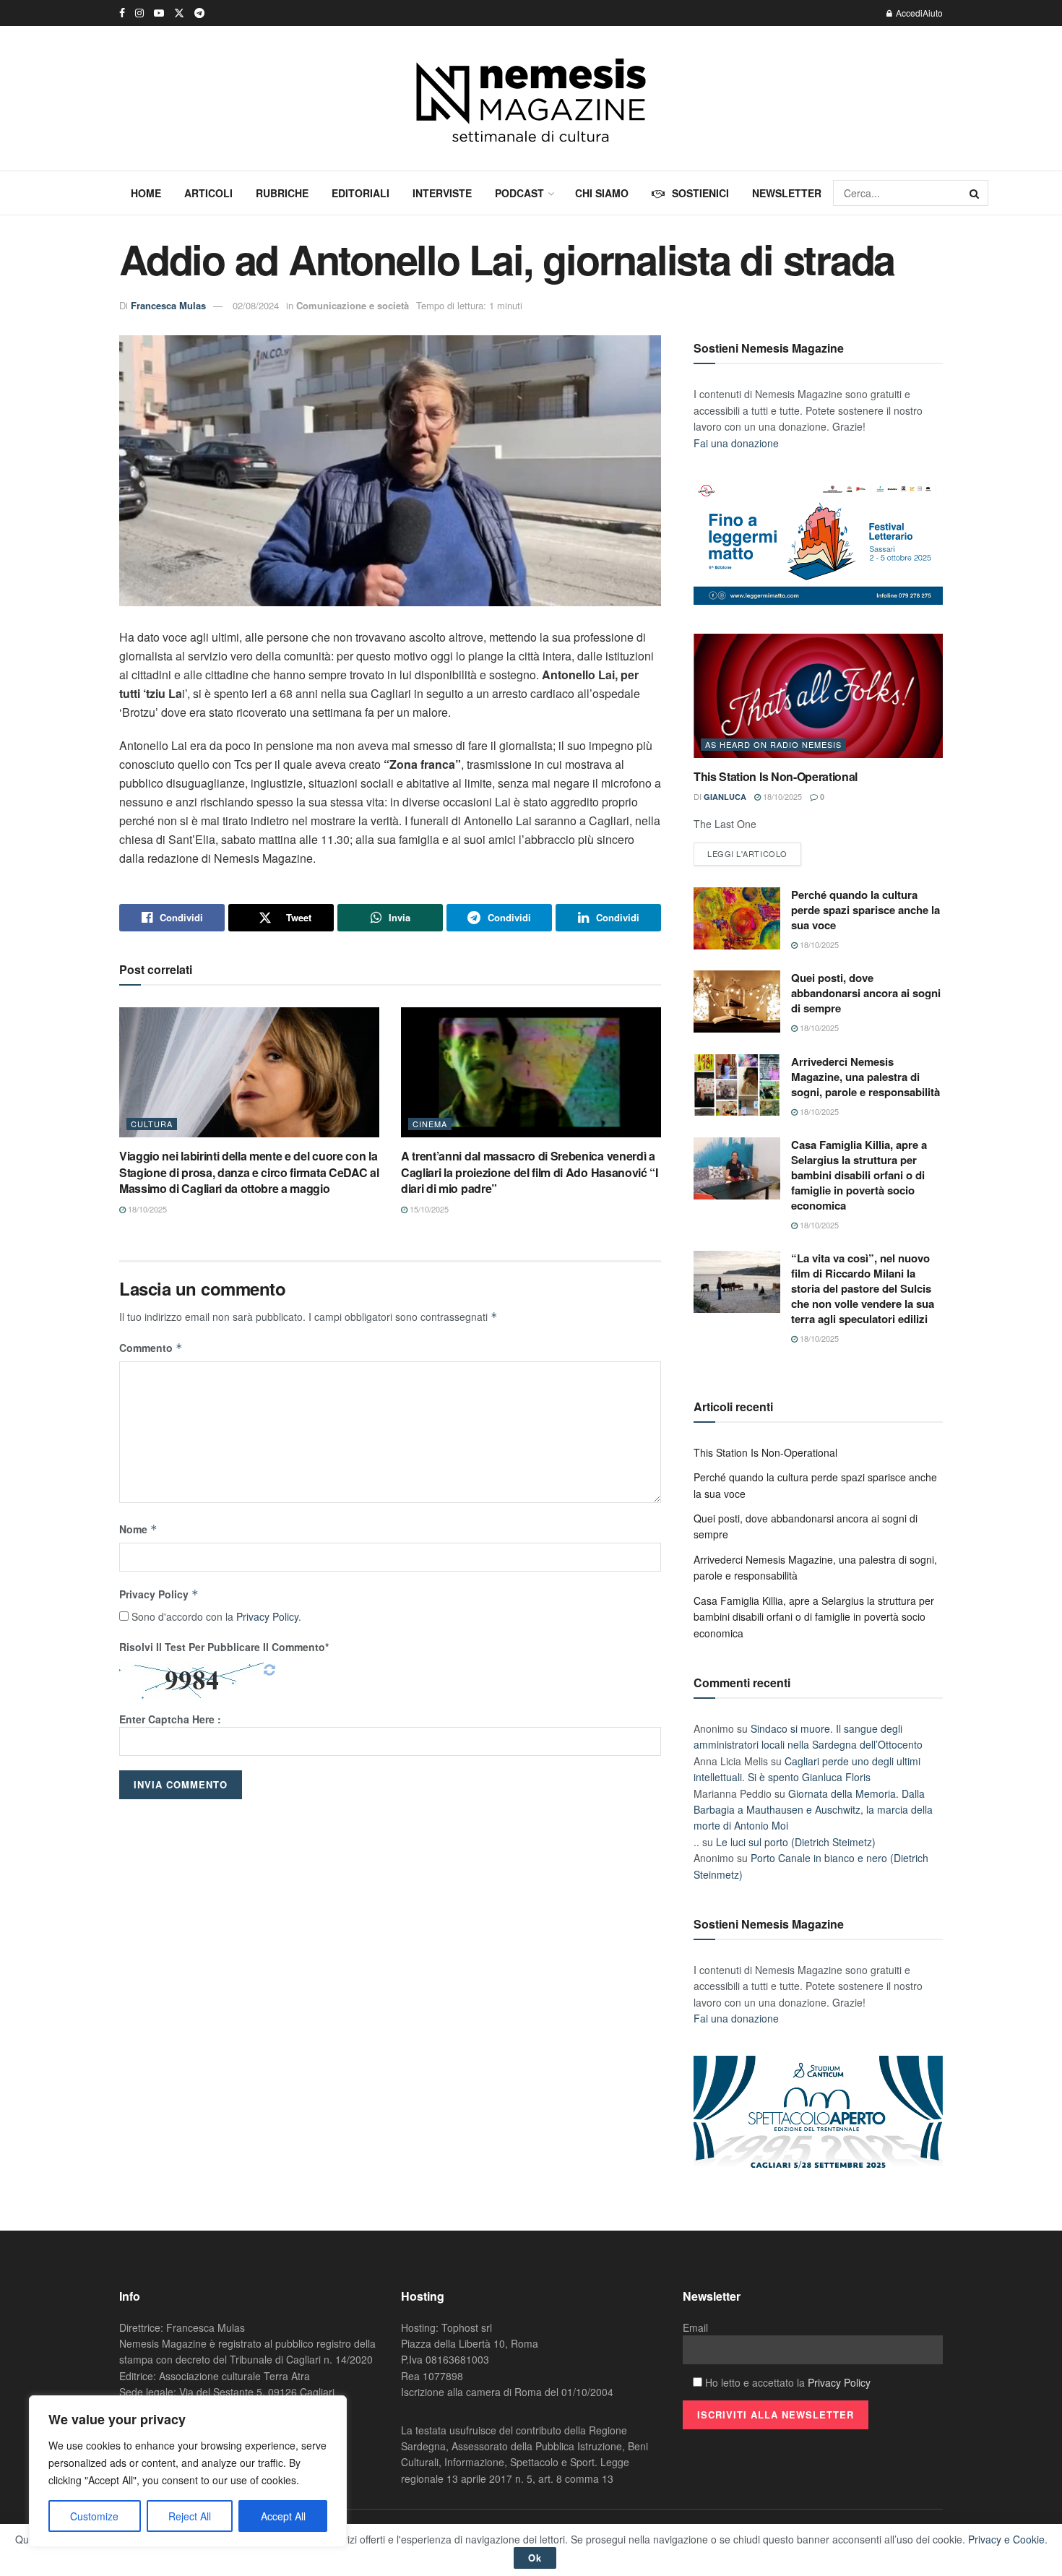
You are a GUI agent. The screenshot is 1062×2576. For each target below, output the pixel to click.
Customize (94, 2516)
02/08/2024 (256, 305)
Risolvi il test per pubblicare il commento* (224, 1647)
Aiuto (933, 13)
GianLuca (725, 797)
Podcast (519, 193)
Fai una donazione (736, 443)
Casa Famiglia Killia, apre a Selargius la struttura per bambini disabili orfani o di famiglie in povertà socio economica (859, 1175)
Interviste (442, 193)
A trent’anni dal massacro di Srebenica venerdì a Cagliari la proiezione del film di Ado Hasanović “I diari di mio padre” (530, 1172)
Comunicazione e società (353, 305)
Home (146, 193)
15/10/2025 (428, 1209)
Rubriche (282, 193)
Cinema (430, 1124)
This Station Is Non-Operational (776, 776)
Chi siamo (602, 193)
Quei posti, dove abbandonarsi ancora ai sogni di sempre (866, 993)
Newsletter (787, 193)
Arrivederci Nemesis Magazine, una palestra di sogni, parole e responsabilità (865, 1077)
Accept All (283, 2516)
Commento (151, 1348)
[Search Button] (975, 193)
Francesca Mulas (168, 305)
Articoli (208, 193)
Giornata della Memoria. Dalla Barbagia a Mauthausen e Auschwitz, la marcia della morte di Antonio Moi (813, 1810)
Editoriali (361, 193)
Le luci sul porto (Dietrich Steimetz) (796, 1842)
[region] (188, 2471)
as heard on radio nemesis (773, 744)
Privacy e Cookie (1006, 2539)
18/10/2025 (146, 1209)
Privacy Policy (159, 1594)
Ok (535, 2558)
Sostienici (700, 193)
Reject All (190, 2516)
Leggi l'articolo (747, 853)
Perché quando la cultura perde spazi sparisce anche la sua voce (865, 910)
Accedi (908, 13)
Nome (138, 1529)
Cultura (152, 1124)
